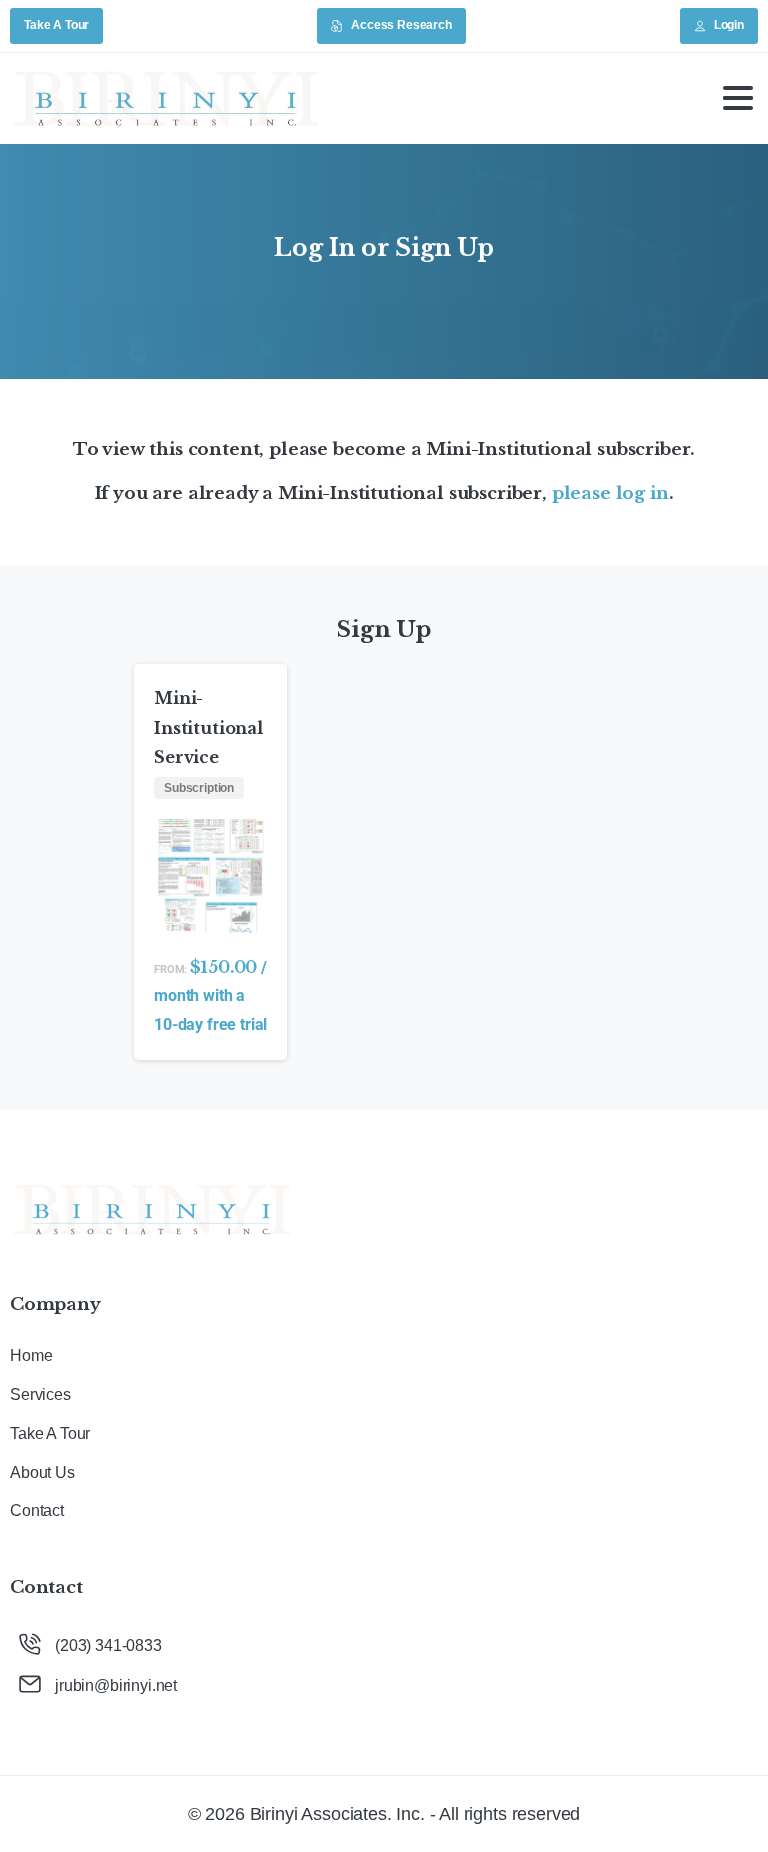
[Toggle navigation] (738, 98)
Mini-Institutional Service (208, 728)
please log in (610, 493)
